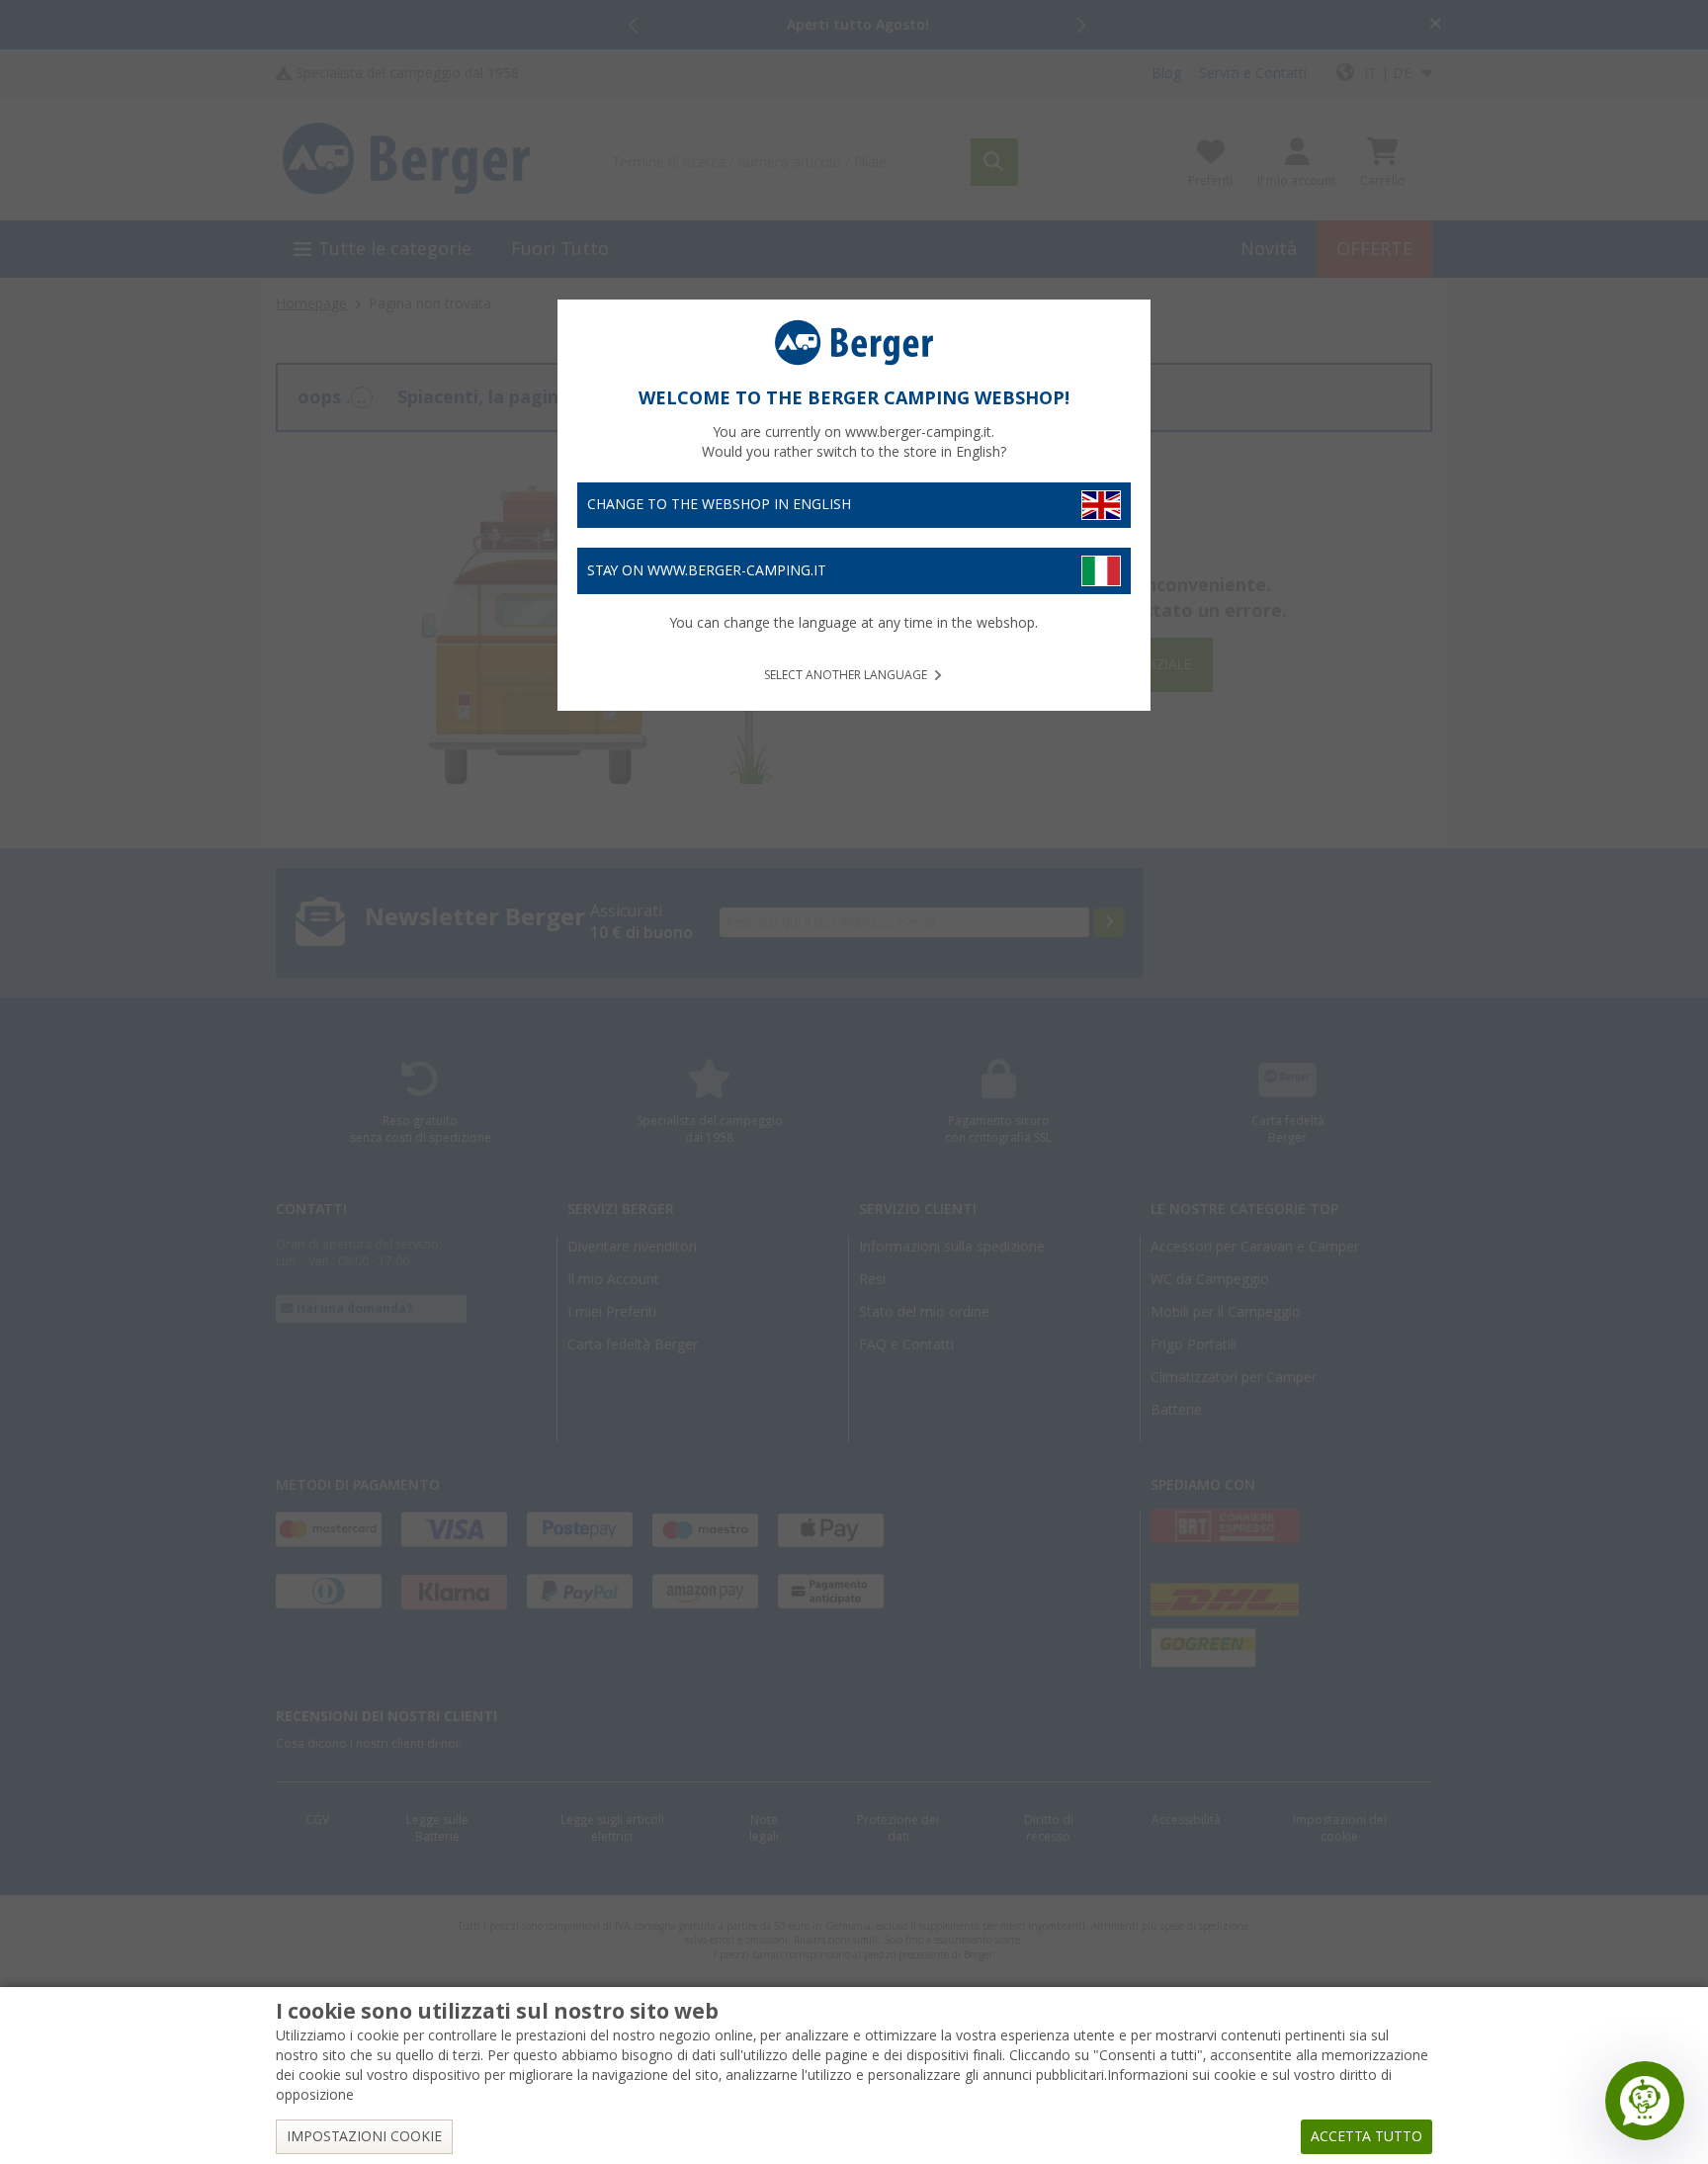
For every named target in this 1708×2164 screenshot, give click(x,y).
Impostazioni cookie (364, 2136)
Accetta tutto (1366, 2136)
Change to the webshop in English (719, 504)
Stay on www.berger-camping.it (707, 570)
